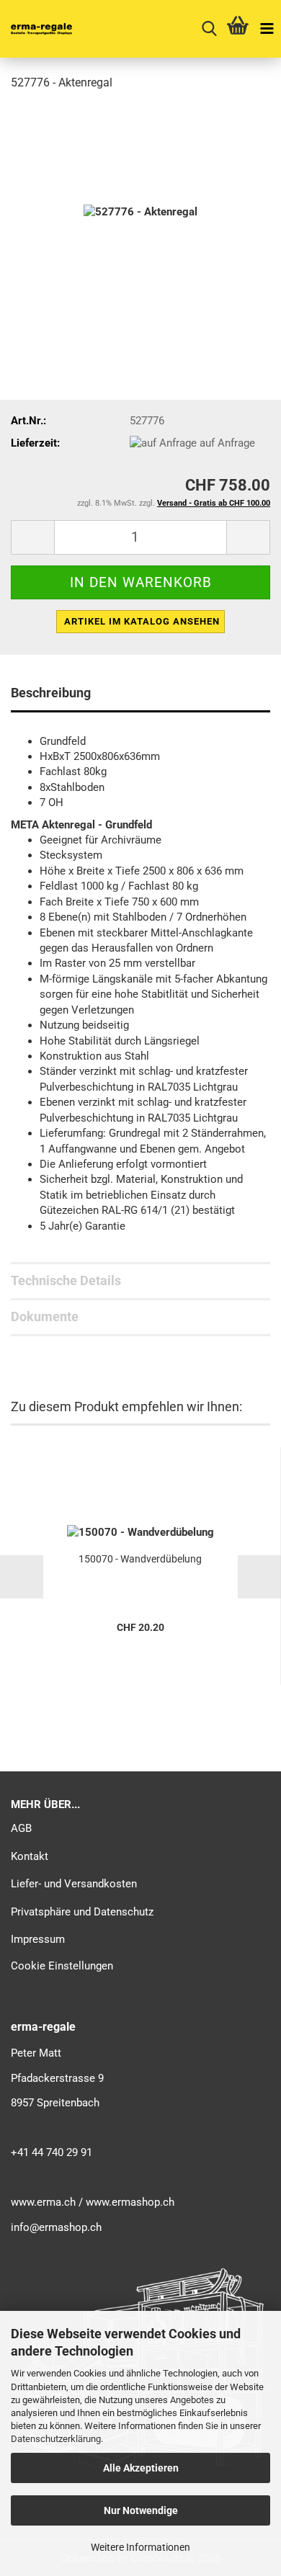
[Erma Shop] (36, 29)
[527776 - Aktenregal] (140, 212)
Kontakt (30, 1856)
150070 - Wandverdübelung (140, 1559)
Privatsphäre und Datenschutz (82, 1912)
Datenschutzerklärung (56, 2439)
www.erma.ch (43, 2202)
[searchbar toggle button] (209, 29)
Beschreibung (51, 693)
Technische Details (66, 1280)
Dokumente (45, 1316)
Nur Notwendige (141, 2510)
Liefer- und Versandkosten (74, 1884)
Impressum (38, 1939)
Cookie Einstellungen (62, 1966)
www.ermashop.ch (130, 2202)
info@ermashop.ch (56, 2227)
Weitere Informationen (140, 2547)
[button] (32, 537)
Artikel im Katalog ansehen (142, 621)
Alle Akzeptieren (141, 2468)
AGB (21, 1828)
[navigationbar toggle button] (267, 29)
